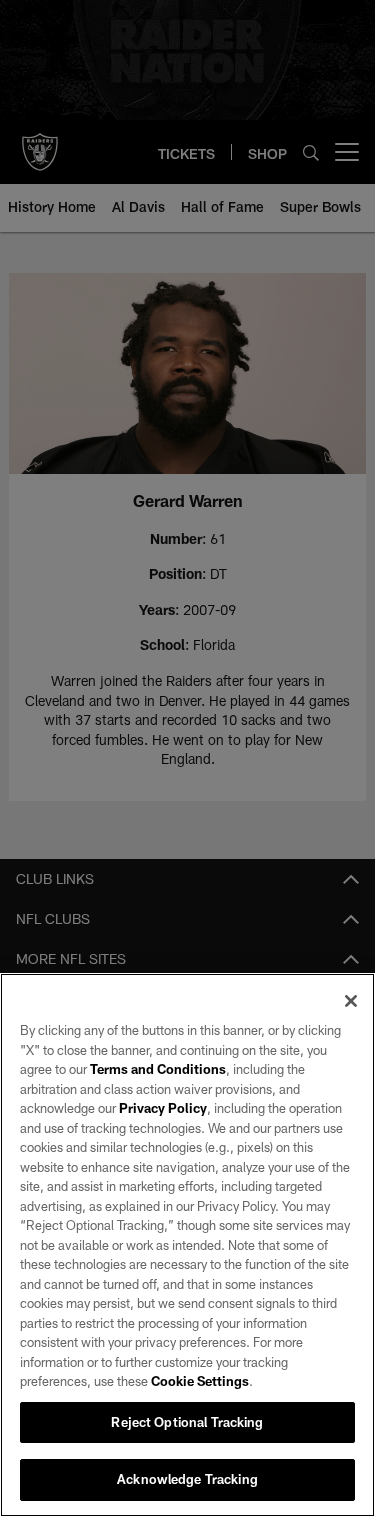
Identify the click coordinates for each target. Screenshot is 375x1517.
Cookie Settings (200, 1381)
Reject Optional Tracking (187, 1422)
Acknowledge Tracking (187, 1479)
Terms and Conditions (158, 1069)
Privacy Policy (163, 1108)
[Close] (351, 1001)
